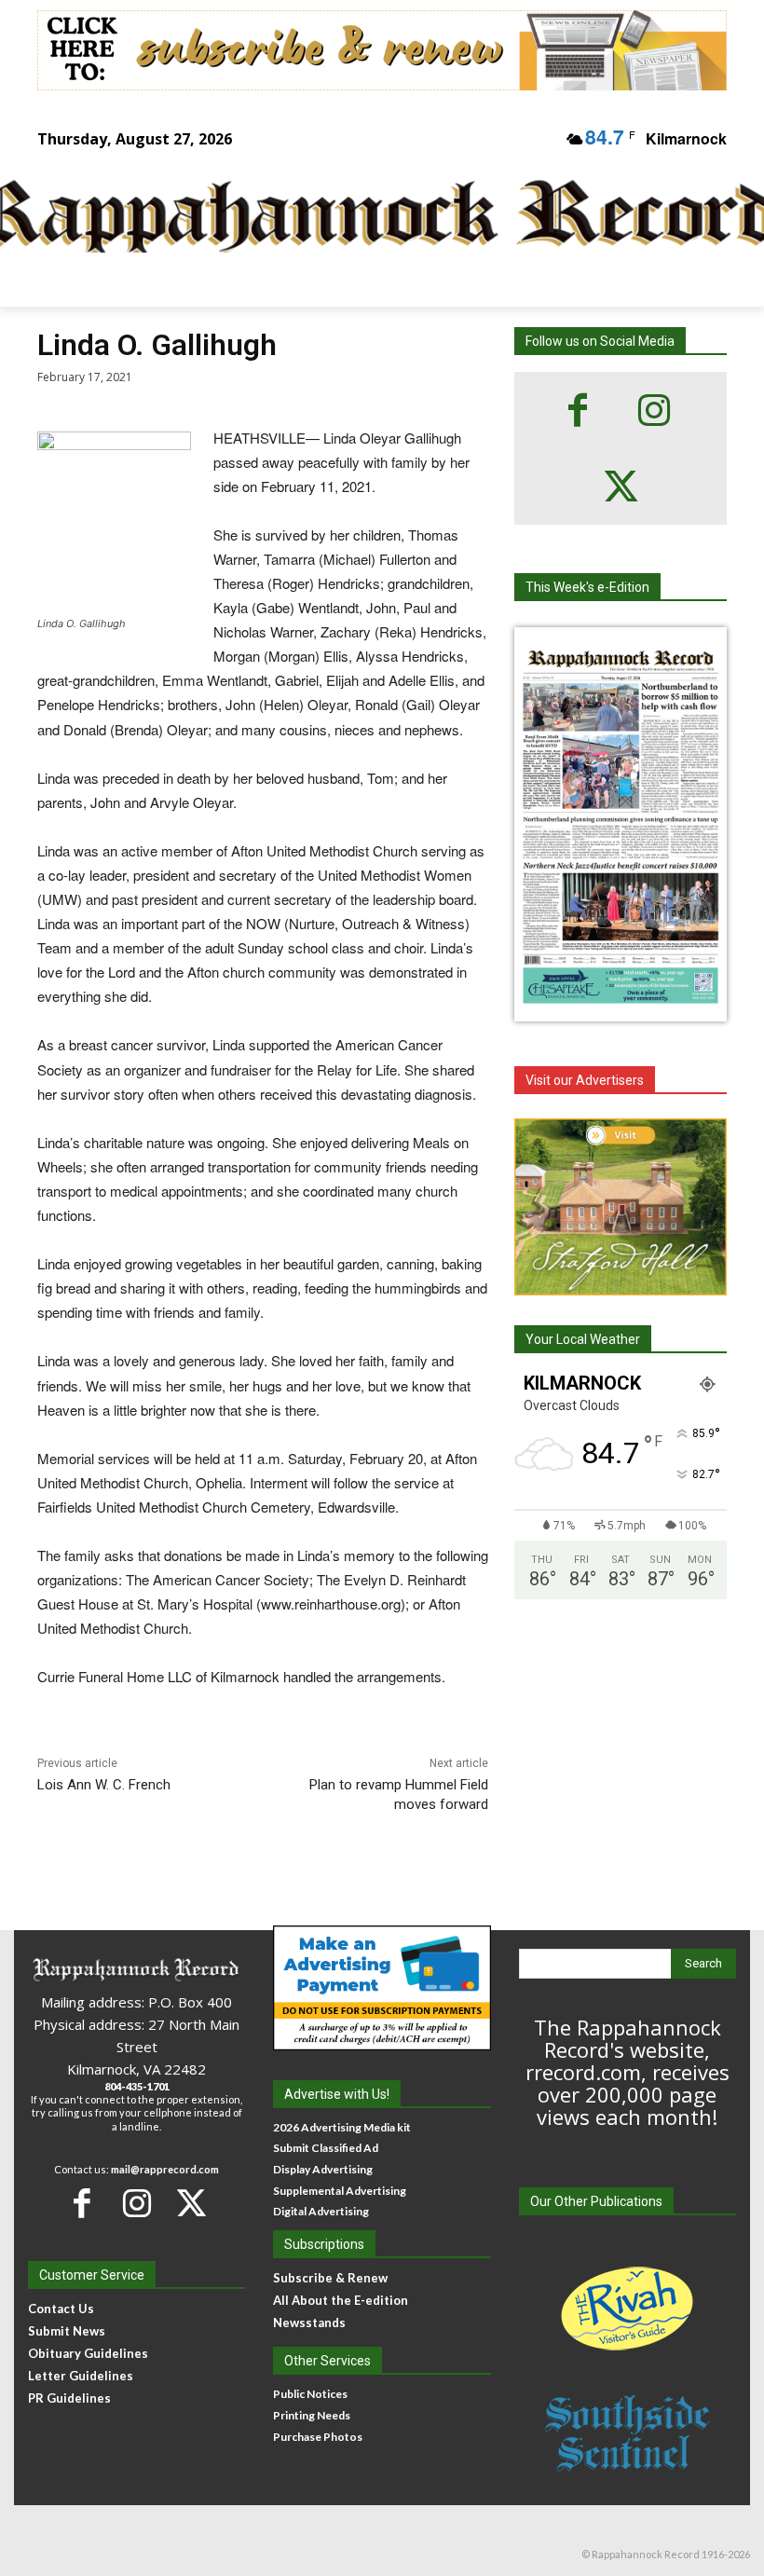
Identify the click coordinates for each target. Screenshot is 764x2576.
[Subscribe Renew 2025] (382, 50)
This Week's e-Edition (587, 587)
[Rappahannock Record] (369, 219)
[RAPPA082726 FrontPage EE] (621, 1007)
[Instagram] (654, 410)
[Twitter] (621, 486)
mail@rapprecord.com (165, 2169)
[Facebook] (578, 410)
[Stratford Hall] (621, 1207)
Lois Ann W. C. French (104, 1785)
